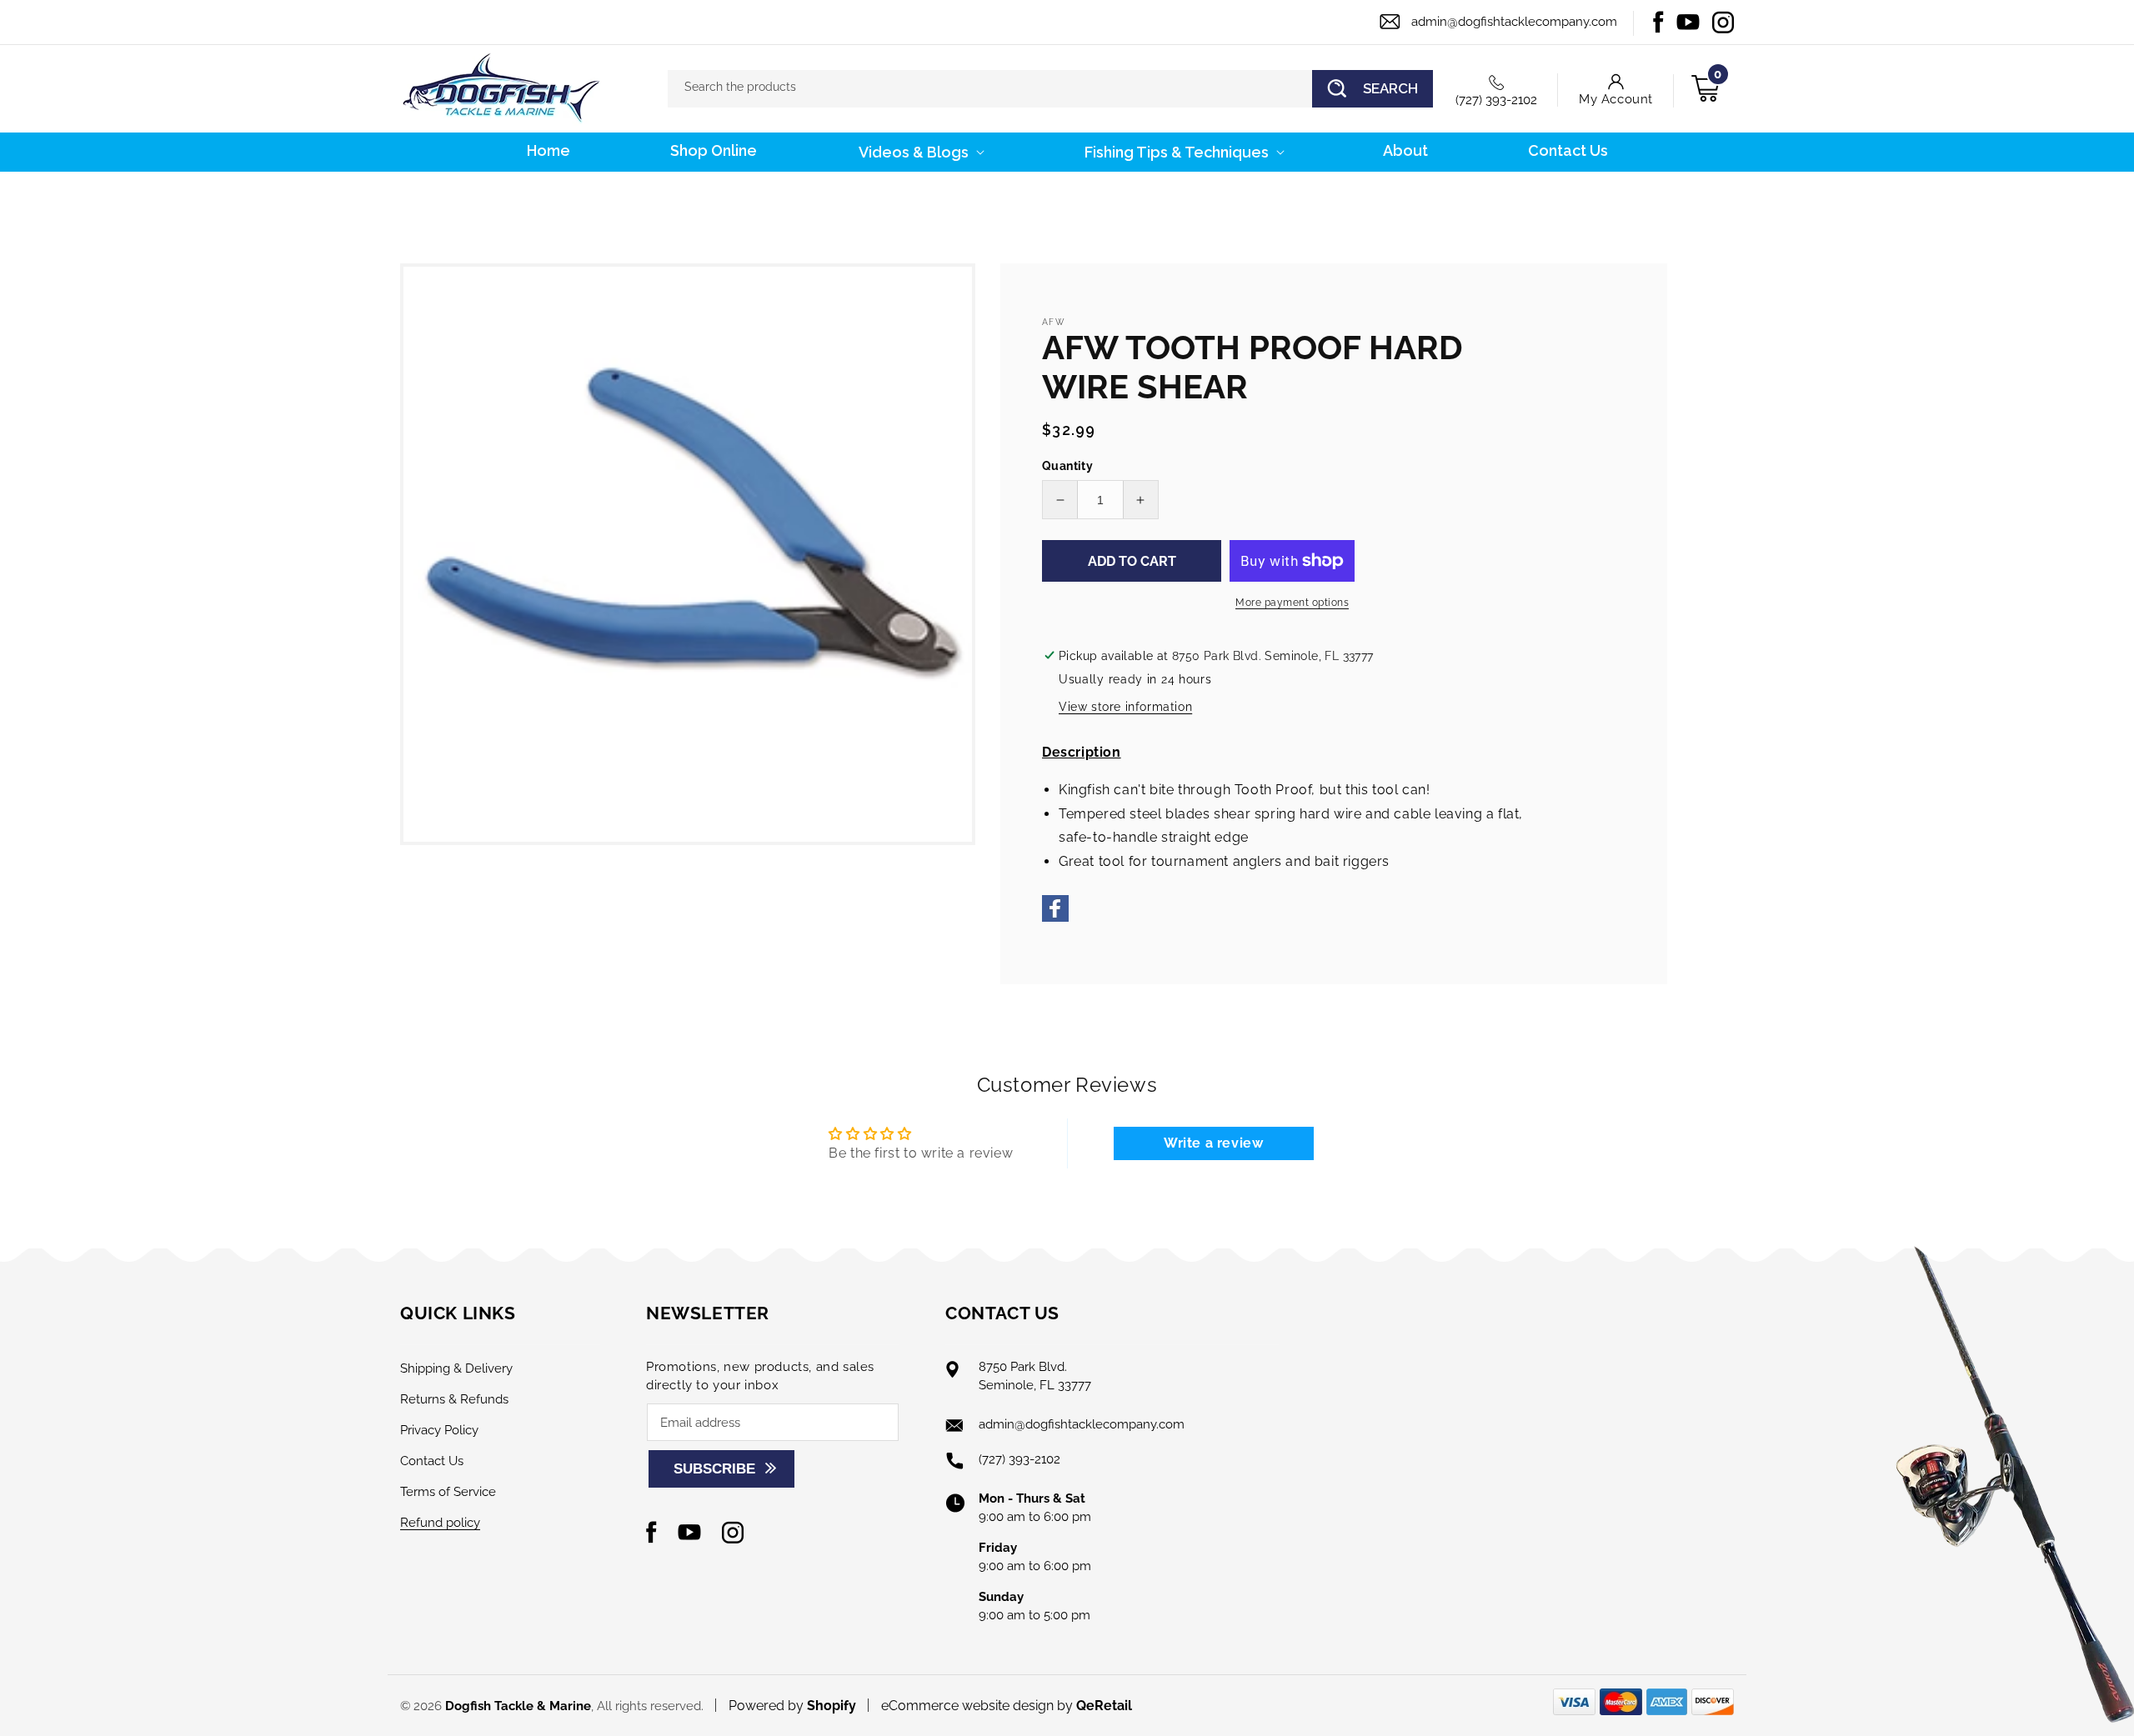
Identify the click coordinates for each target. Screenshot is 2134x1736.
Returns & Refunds (454, 1399)
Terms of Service (448, 1492)
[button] (920, 152)
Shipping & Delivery (456, 1368)
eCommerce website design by (979, 1706)
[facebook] (1055, 917)
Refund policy (440, 1523)
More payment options (1292, 603)
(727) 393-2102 (1496, 100)
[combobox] (1050, 89)
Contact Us (432, 1461)
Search (1390, 88)
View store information (1125, 707)
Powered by (792, 1706)
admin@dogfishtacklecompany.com (1514, 22)
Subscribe (714, 1469)
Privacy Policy (439, 1430)
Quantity (1067, 466)
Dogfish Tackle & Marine (518, 1706)
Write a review (1213, 1143)
